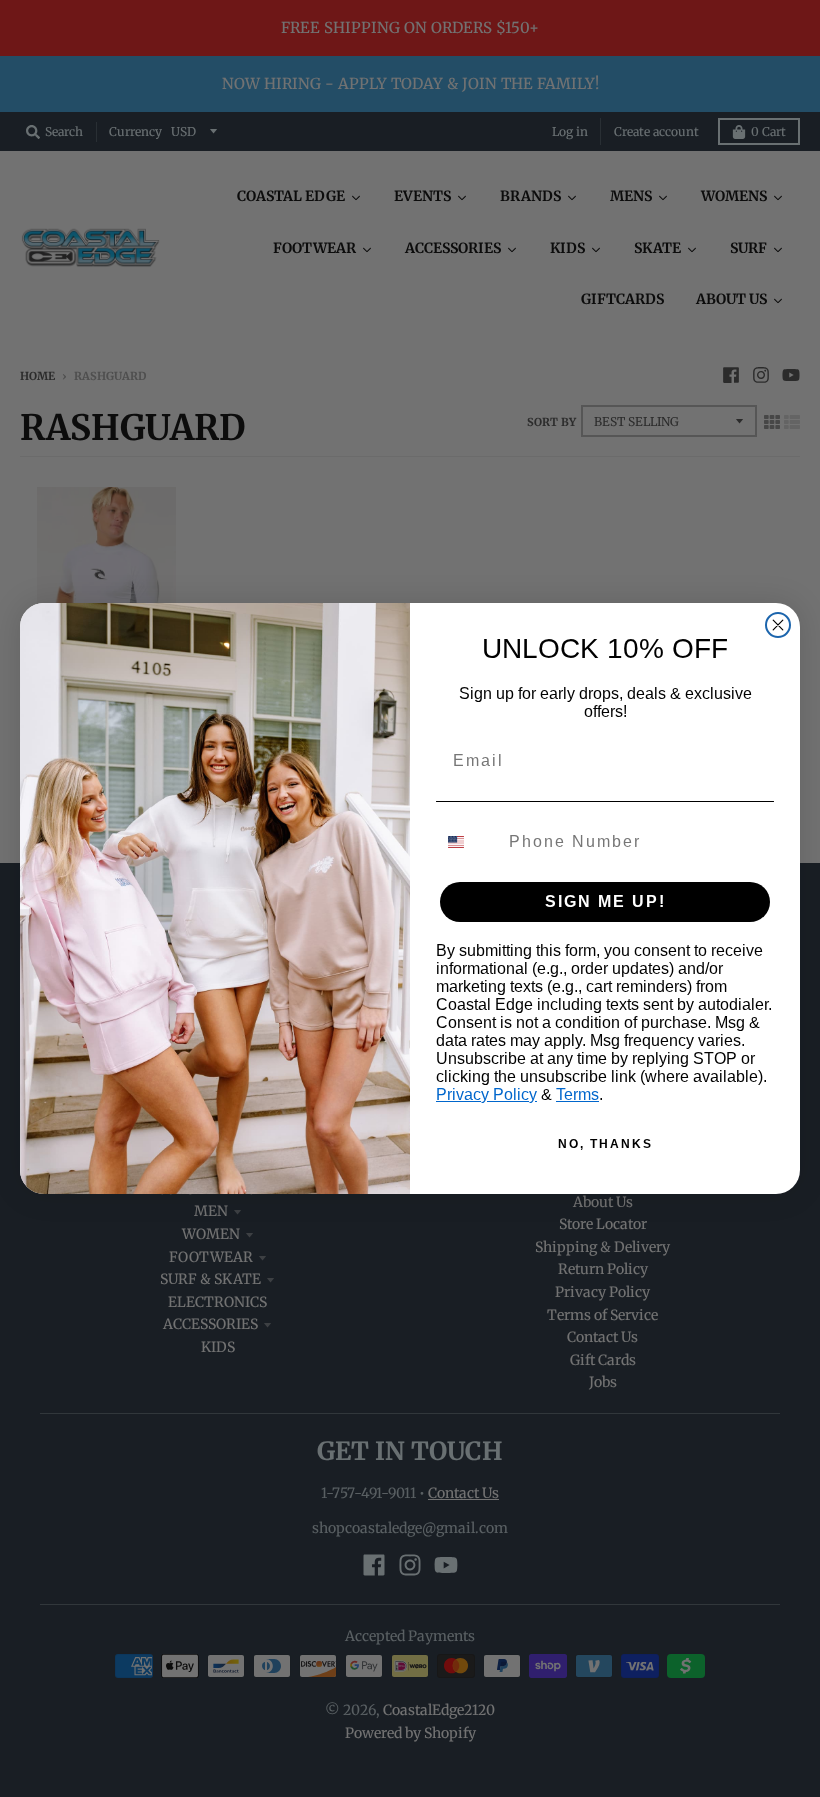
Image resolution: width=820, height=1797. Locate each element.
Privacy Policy (486, 1094)
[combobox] (468, 842)
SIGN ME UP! (605, 901)
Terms (577, 1094)
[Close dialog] (778, 625)
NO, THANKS (605, 1144)
